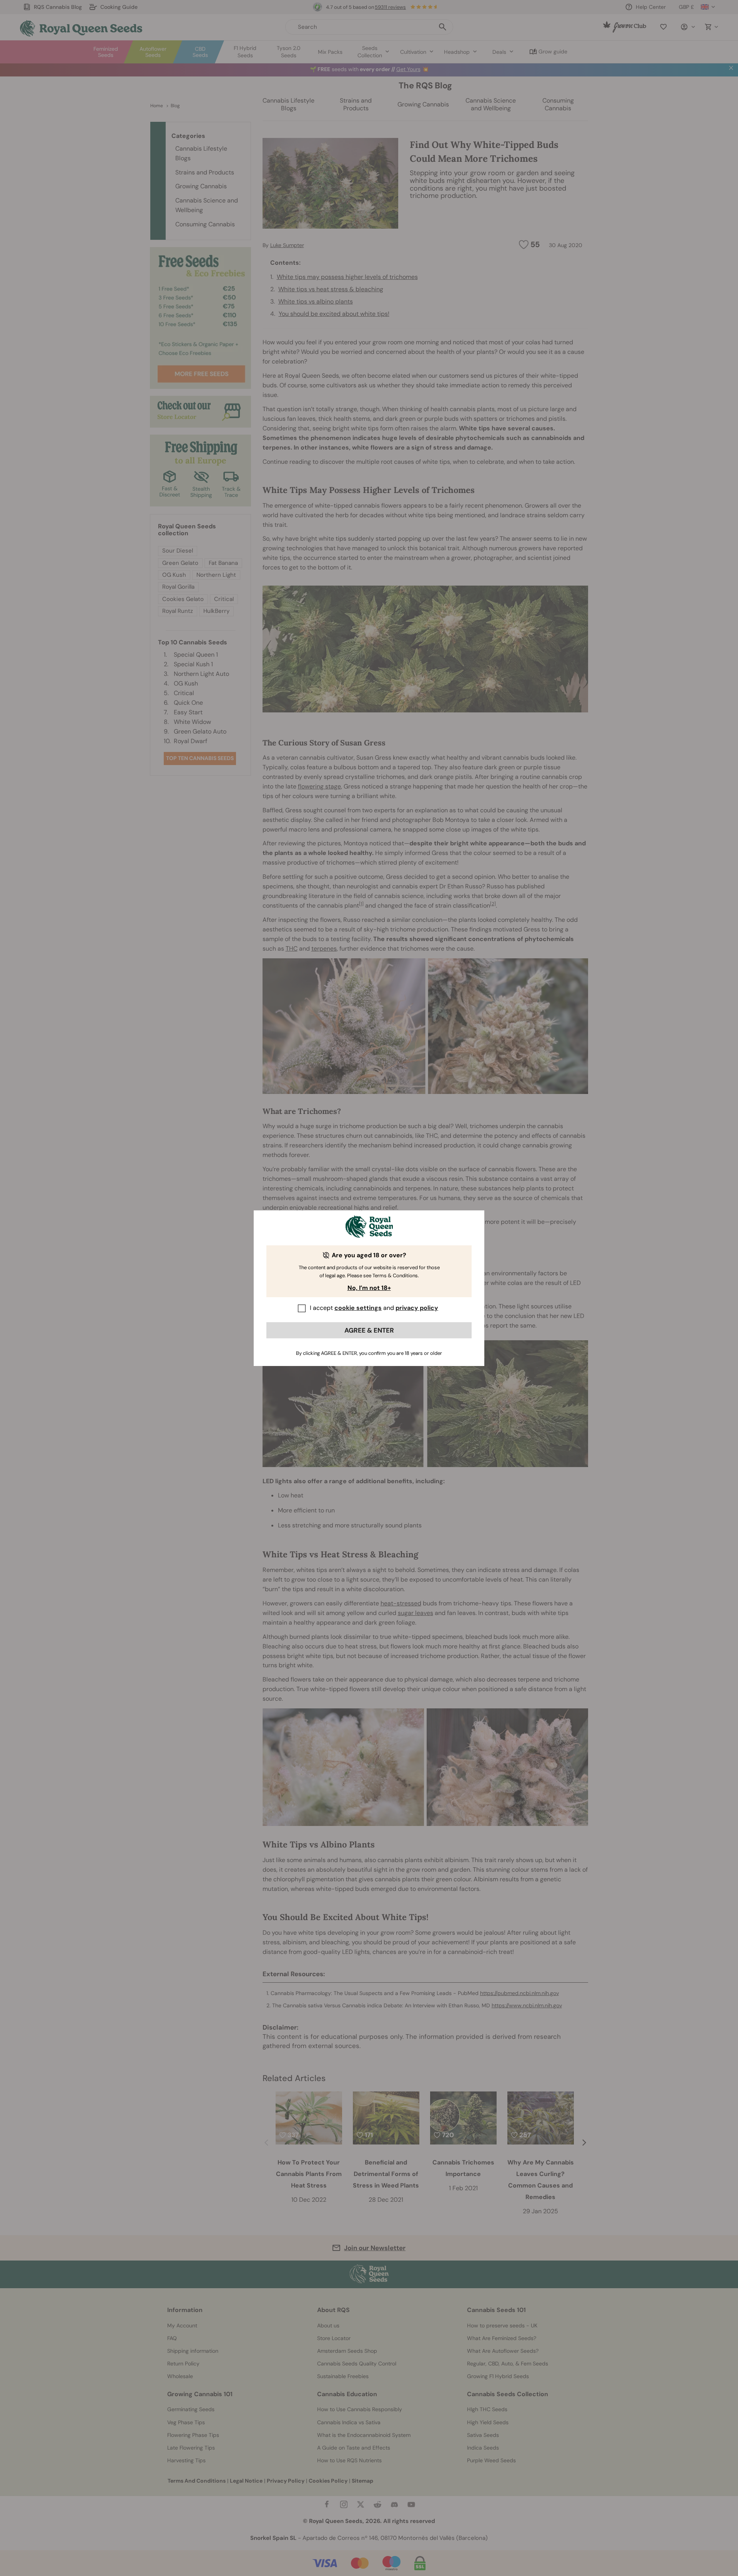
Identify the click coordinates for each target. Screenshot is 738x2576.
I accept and (374, 1308)
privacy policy (417, 1308)
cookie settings (358, 1308)
